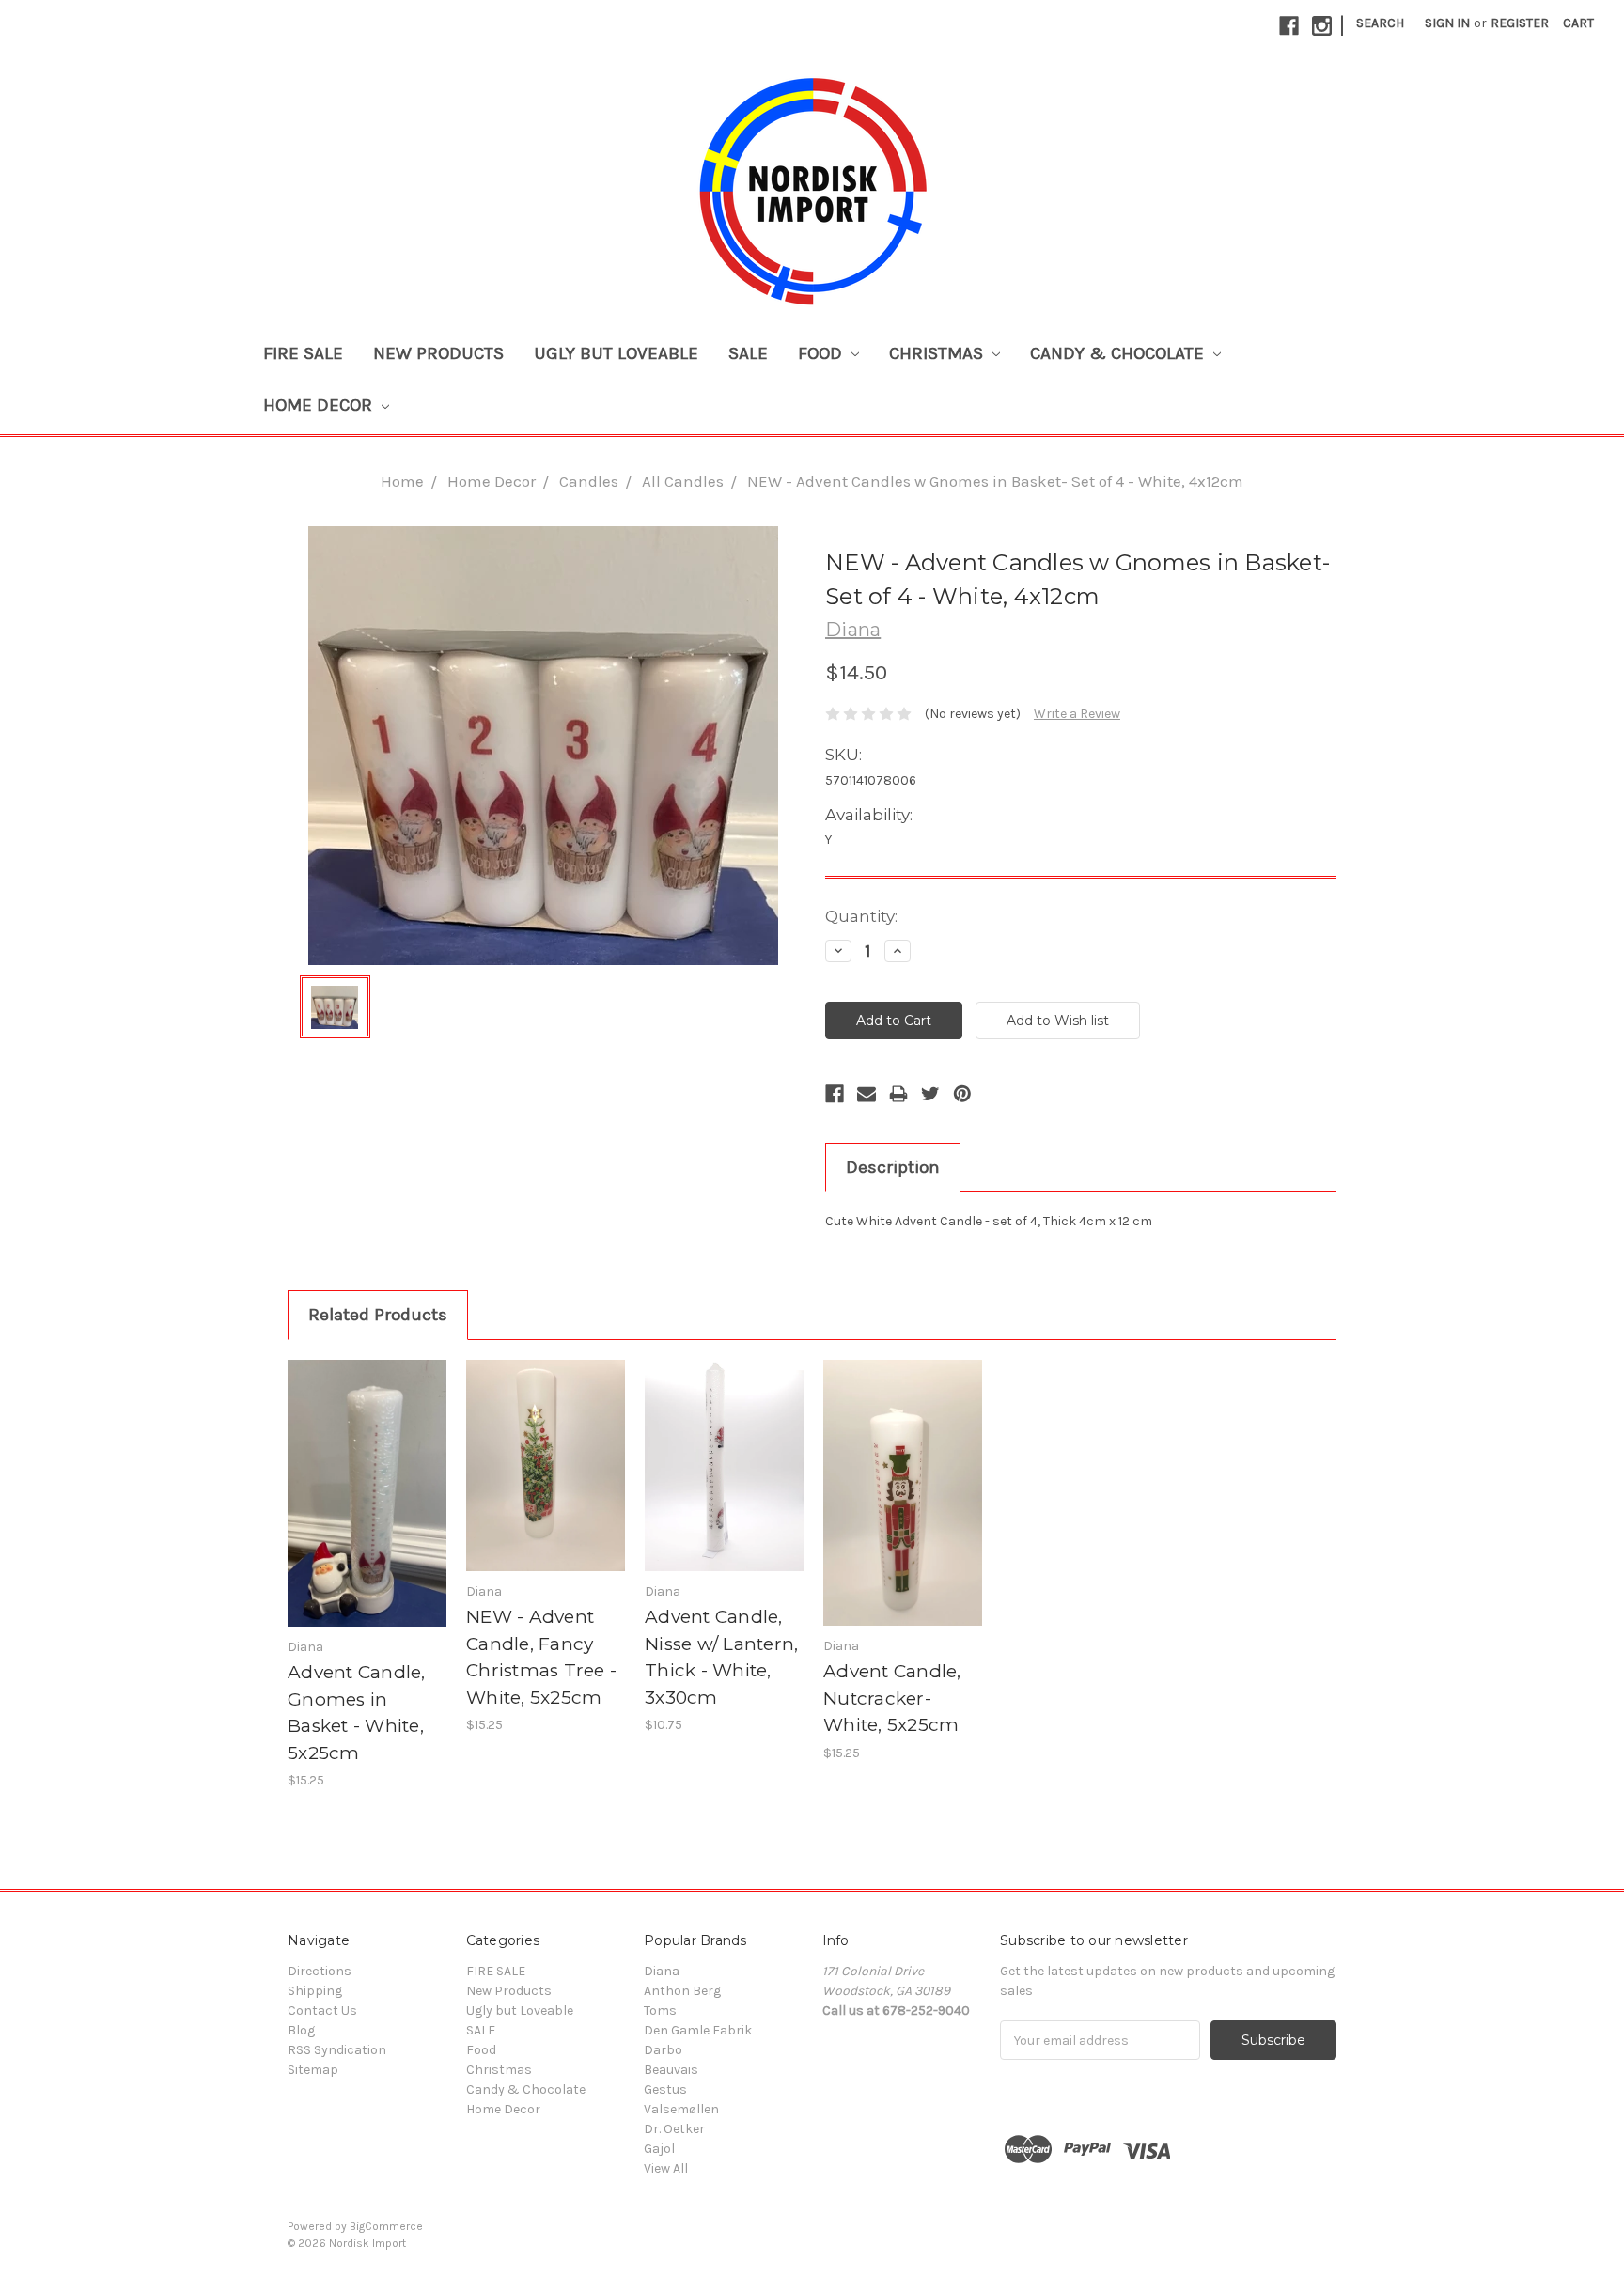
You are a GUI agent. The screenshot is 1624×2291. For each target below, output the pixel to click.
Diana (662, 1971)
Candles (589, 481)
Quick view (367, 1477)
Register (1520, 23)
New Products (438, 353)
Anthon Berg (682, 1991)
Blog (301, 2030)
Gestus (665, 2089)
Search (1380, 23)
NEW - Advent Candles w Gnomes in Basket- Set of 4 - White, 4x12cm (995, 481)
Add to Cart (367, 1510)
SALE (748, 353)
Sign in (1447, 23)
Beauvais (671, 2070)
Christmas (938, 353)
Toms (660, 2010)
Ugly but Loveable (616, 353)
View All (666, 2168)
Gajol (659, 2149)
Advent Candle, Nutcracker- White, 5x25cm (892, 1698)
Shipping (315, 1991)
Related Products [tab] (378, 1315)
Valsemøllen (681, 2109)
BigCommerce (386, 2226)
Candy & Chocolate (1119, 353)
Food (822, 353)
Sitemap (313, 2070)
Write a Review (1077, 714)
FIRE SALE (303, 353)
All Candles (683, 481)
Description (893, 1167)
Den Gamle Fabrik (698, 2030)
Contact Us (322, 2010)
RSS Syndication (337, 2050)
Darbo (663, 2050)
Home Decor (320, 405)
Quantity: (861, 916)
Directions (320, 1971)
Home (402, 481)
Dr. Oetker (674, 2129)
